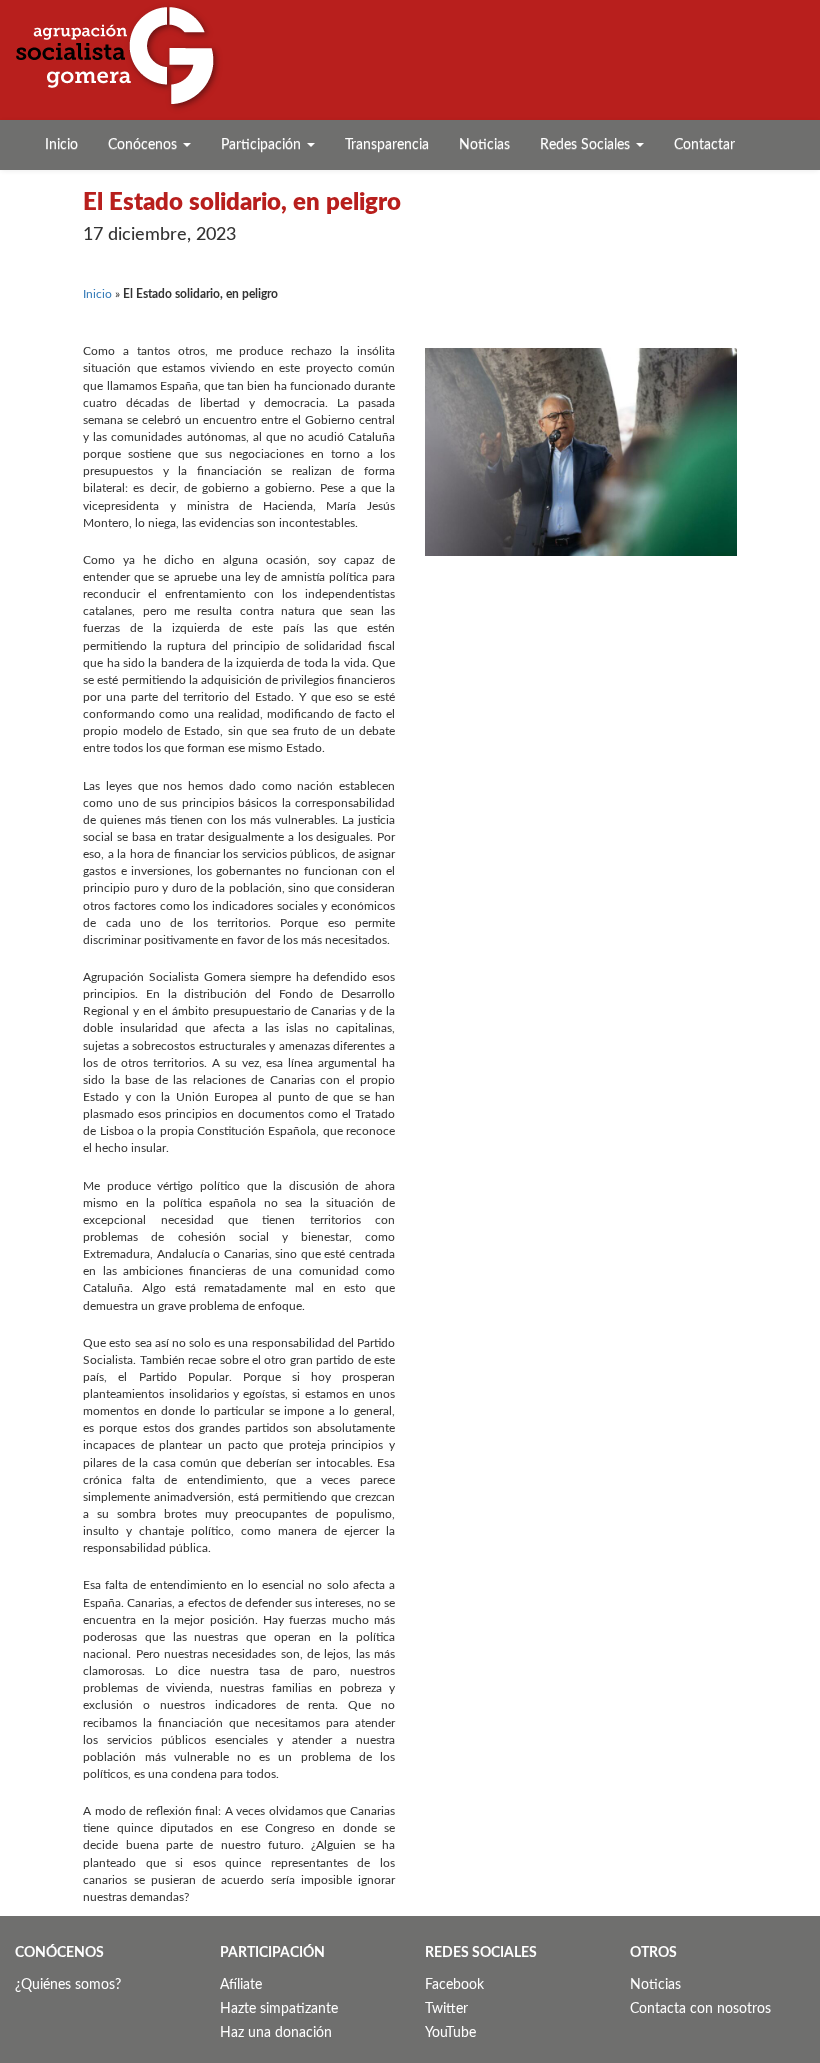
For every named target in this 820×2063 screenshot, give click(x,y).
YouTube (450, 2033)
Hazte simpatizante (279, 2009)
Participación (263, 145)
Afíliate (241, 1985)
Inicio (61, 145)
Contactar (704, 145)
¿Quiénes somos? (68, 1985)
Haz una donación (276, 2033)
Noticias (484, 145)
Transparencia (387, 145)
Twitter (446, 2009)
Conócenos (144, 145)
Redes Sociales (587, 145)
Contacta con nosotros (700, 2009)
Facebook (454, 1985)
